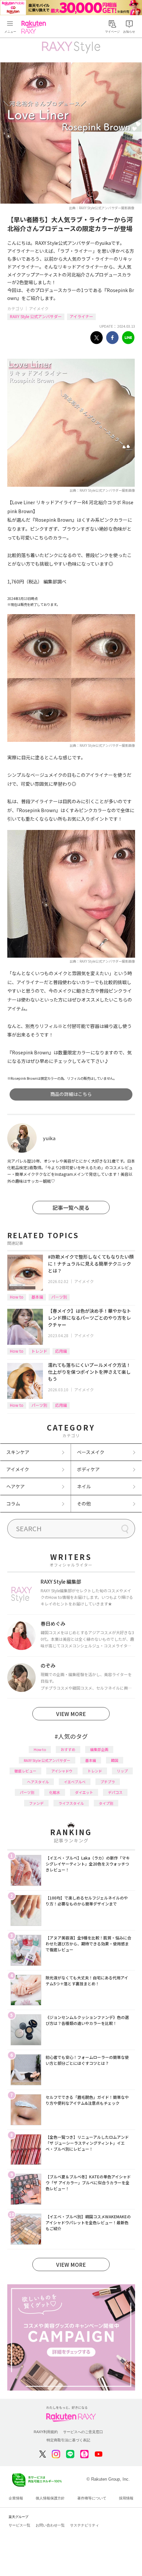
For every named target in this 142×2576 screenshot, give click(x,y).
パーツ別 (59, 1297)
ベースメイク (91, 1452)
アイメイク (39, 308)
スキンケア (18, 1452)
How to (17, 1297)
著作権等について (92, 2498)
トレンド (39, 1351)
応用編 (61, 1351)
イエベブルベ (75, 1782)
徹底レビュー (25, 1771)
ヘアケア (16, 1486)
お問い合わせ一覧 (50, 2525)
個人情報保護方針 (50, 2498)
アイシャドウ (62, 1771)
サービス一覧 (19, 2525)
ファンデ (36, 1803)
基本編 (37, 1297)
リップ (122, 1771)
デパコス (115, 1792)
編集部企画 (99, 1749)
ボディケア (88, 1469)
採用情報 (126, 2498)
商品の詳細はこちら (71, 1094)
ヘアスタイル (38, 1782)
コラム (13, 1503)
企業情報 (16, 2498)
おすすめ (68, 1749)
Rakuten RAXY (35, 27)
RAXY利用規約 (46, 2432)
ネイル (84, 1486)
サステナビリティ (85, 2525)
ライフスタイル (71, 1803)
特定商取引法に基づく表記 (68, 2440)
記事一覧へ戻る (71, 1207)
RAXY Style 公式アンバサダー (36, 316)
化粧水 (55, 1792)
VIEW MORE (71, 1714)
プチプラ (108, 1782)
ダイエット (84, 1792)
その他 (84, 1503)
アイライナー (81, 316)
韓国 (115, 1760)
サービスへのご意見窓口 (83, 2432)
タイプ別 (106, 1803)
